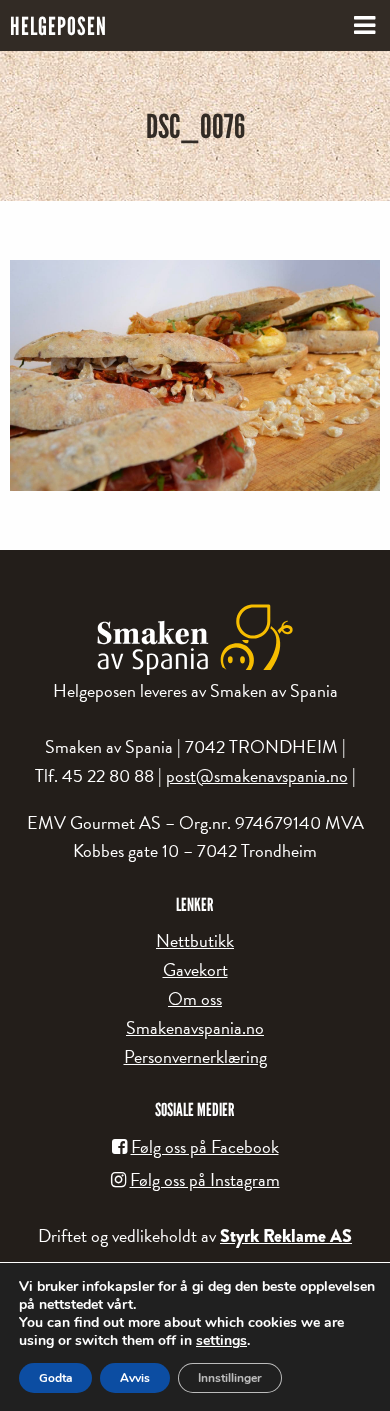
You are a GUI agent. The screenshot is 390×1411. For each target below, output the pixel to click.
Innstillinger (230, 1378)
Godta (55, 1378)
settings (221, 1341)
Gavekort (195, 969)
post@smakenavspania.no (257, 775)
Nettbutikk (195, 940)
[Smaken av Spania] (195, 639)
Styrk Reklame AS (286, 1236)
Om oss (195, 998)
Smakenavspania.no (195, 1027)
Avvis (135, 1378)
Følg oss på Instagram (205, 1179)
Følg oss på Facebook (205, 1146)
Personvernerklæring (195, 1056)
